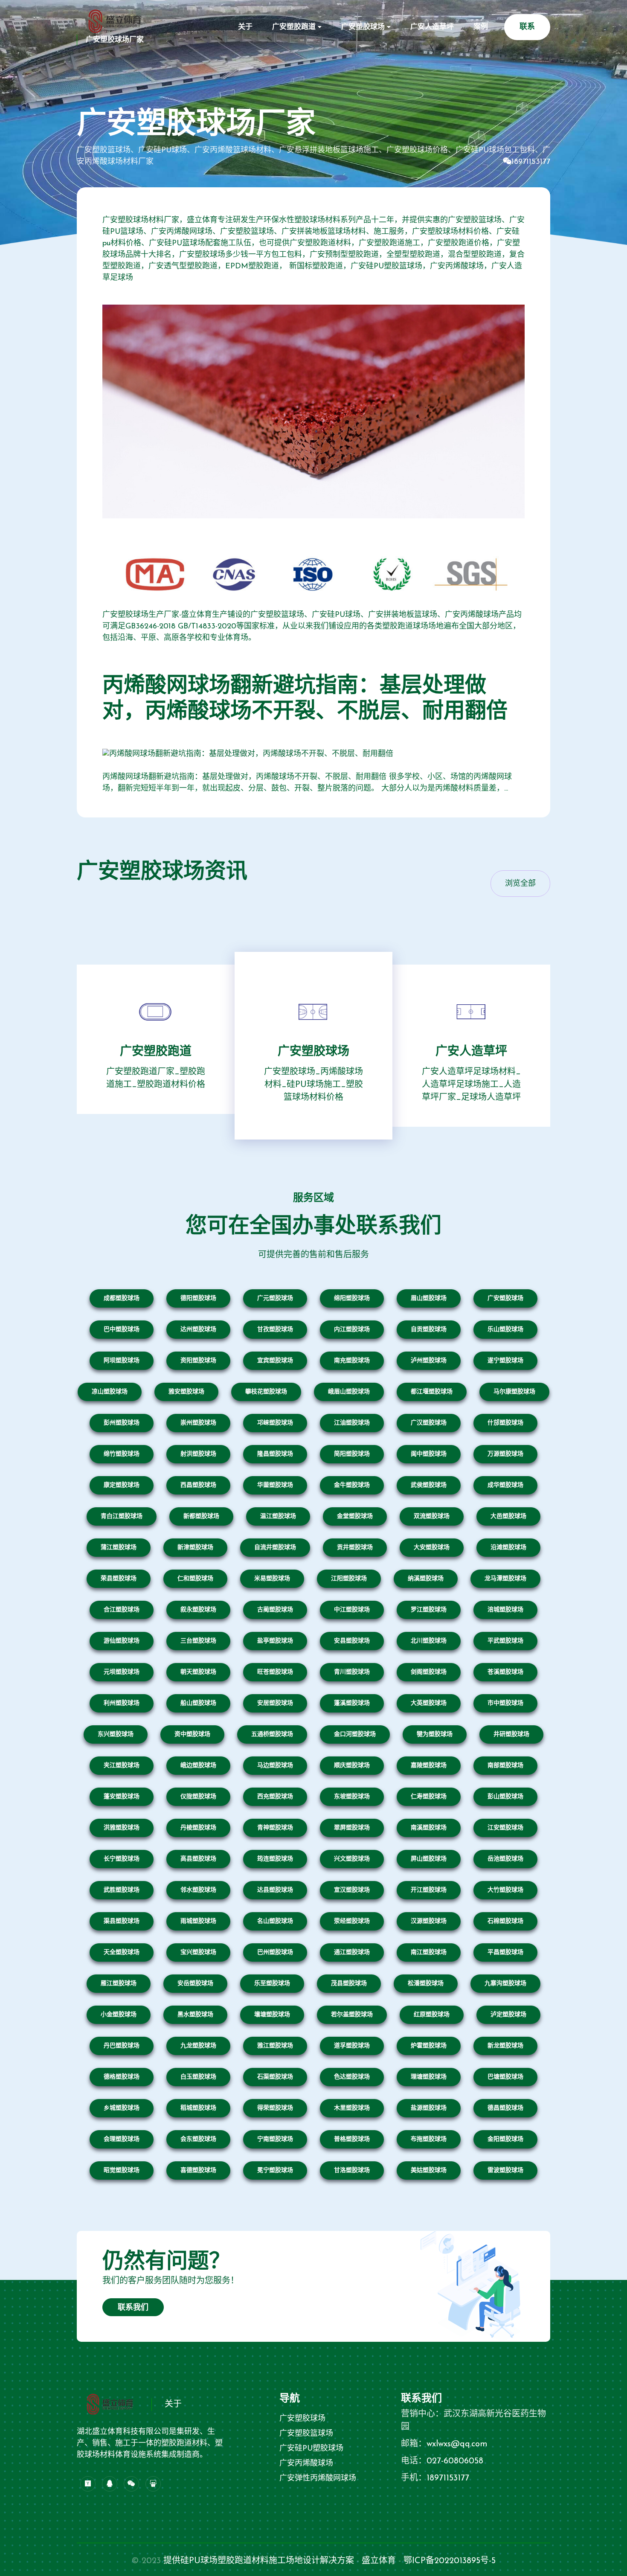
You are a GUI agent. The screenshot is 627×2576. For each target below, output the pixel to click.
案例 (481, 27)
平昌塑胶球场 (505, 1952)
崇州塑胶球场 (198, 1423)
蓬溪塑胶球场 (352, 1703)
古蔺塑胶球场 (275, 1610)
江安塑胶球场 (505, 1828)
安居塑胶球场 (275, 1703)
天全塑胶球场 (122, 1952)
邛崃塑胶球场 (275, 1423)
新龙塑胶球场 (505, 2046)
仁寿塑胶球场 (429, 1797)
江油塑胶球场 (352, 1423)
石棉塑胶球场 (505, 1921)
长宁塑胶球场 (122, 1859)
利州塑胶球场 (122, 1703)
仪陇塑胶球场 (198, 1797)
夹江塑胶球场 (122, 1766)
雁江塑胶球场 (119, 1984)
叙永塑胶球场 (198, 1610)
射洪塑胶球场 (198, 1454)
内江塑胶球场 (352, 1330)
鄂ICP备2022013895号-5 (450, 2561)
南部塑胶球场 (505, 1766)
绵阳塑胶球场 (352, 1298)
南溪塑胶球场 (429, 1828)
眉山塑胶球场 (429, 1298)
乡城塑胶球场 (122, 2108)
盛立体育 (379, 2561)
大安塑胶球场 (432, 1548)
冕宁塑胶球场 (275, 2170)
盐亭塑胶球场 (275, 1641)
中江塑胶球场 (352, 1610)
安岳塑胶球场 (195, 1984)
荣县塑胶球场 (119, 1579)
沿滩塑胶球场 (508, 1548)
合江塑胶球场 (122, 1610)
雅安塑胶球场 (186, 1392)
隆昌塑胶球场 (275, 1454)
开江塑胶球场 (429, 1890)
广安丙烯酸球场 (306, 2464)
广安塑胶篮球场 (306, 2434)
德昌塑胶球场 (505, 2108)
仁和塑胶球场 (195, 1579)
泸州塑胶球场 (429, 1361)
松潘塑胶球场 (426, 1984)
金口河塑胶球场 (355, 1734)
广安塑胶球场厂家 (115, 40)
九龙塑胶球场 (198, 2046)
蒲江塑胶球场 (119, 1548)
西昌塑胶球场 (198, 1485)
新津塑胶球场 (195, 1548)
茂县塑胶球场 (349, 1984)
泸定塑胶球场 (508, 2015)
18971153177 (531, 162)
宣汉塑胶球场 (352, 1890)
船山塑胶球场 (198, 1703)
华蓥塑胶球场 (275, 1485)
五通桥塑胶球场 (272, 1734)
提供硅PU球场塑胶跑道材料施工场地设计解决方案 (259, 2561)
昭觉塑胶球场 (122, 2170)
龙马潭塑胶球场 (505, 1579)
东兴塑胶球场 (116, 1734)
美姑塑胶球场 (429, 2170)
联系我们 (133, 2308)
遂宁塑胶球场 (505, 1361)
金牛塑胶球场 (352, 1485)
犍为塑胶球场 (435, 1734)
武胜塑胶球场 (122, 1890)
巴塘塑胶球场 (505, 2077)
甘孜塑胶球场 (275, 1330)
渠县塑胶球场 (122, 1921)
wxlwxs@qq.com (457, 2444)
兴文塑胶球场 (352, 1859)
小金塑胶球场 (119, 2015)
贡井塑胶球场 (355, 1548)
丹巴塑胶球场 (122, 2046)
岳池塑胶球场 (505, 1859)
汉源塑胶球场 (429, 1921)
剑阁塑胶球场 (429, 1672)
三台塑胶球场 (198, 1641)
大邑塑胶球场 (508, 1516)
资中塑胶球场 (192, 1734)
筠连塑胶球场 (275, 1859)
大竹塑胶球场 (505, 1890)
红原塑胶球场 (432, 2015)
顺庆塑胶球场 (352, 1766)
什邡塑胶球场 (505, 1423)
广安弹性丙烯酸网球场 (318, 2479)
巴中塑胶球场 (122, 1330)
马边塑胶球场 (275, 1766)
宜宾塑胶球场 (275, 1361)
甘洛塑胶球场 (352, 2170)
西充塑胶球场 (275, 1797)
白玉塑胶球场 (198, 2077)
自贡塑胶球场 (429, 1330)
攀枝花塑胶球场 (266, 1392)
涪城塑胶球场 (505, 1610)
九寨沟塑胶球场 (505, 1984)
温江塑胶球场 (278, 1516)
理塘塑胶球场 (429, 2077)
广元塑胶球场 (275, 1298)
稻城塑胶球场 (198, 2108)
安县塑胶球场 (352, 1641)
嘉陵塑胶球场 (429, 1766)
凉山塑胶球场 (110, 1392)
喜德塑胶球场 (198, 2170)
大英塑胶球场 (429, 1703)
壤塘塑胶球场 (272, 2015)
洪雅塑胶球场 (122, 1828)
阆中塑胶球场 (429, 1454)
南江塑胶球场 (429, 1952)
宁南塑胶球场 (275, 2139)
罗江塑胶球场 (429, 1610)
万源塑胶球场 (505, 1454)
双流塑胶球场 (432, 1516)
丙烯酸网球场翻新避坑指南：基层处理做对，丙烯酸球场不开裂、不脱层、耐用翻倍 (305, 699)
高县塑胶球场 (198, 1859)
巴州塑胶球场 (275, 1952)
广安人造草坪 (432, 27)
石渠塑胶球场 (275, 2077)
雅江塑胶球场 (275, 2046)
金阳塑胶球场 (505, 2139)
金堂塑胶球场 (355, 1516)
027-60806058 (455, 2461)
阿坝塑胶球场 (122, 1361)
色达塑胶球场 (352, 2077)
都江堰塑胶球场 (432, 1392)
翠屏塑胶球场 (352, 1828)
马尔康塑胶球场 (514, 1392)
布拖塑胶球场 (429, 2139)
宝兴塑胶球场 (198, 1952)
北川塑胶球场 (429, 1641)
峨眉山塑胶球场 (349, 1392)
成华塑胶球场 (505, 1485)
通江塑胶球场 (352, 1952)
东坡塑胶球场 (352, 1797)
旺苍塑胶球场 (275, 1672)
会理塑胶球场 (122, 2139)
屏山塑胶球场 (429, 1859)
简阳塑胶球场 (352, 1454)
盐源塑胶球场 (429, 2108)
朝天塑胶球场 (198, 1672)
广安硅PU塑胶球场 (311, 2449)
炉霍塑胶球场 (429, 2046)
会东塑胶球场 (198, 2139)
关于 (245, 27)
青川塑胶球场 (352, 1672)
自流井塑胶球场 (275, 1548)
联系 (527, 27)
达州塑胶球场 (198, 1330)
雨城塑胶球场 (198, 1921)
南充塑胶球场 (352, 1361)
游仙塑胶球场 (122, 1641)
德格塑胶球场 (122, 2077)
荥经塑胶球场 (352, 1921)
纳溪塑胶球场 (426, 1579)
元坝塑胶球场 (122, 1672)
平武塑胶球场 (505, 1641)
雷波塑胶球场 (505, 2170)
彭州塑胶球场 (122, 1423)
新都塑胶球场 (201, 1516)
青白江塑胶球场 (122, 1516)
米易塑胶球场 (272, 1579)
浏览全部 (520, 884)
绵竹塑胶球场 (122, 1454)
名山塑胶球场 (275, 1921)
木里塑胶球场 (352, 2108)
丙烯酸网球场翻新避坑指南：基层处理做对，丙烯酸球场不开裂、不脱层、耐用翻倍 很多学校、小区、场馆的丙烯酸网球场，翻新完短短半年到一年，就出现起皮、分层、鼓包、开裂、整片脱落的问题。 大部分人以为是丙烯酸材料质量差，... (307, 783)
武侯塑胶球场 (429, 1485)
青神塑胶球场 (275, 1828)
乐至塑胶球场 (272, 1984)
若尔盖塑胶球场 (352, 2015)
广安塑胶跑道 (294, 27)
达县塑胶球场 (275, 1890)
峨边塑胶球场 (198, 1766)
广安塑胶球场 (363, 27)
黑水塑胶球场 (195, 2015)
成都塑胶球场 (122, 1298)
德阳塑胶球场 (198, 1298)
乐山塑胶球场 (505, 1330)
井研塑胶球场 (511, 1734)
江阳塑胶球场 (349, 1579)
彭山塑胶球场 (505, 1797)
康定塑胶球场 (122, 1485)
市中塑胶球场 (505, 1703)
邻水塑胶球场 (198, 1890)
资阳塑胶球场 (198, 1361)
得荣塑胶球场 (275, 2108)
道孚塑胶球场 (352, 2046)
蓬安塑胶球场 (122, 1797)
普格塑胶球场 (352, 2139)
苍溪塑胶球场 (505, 1672)
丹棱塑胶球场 (198, 1828)
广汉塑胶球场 (429, 1423)
